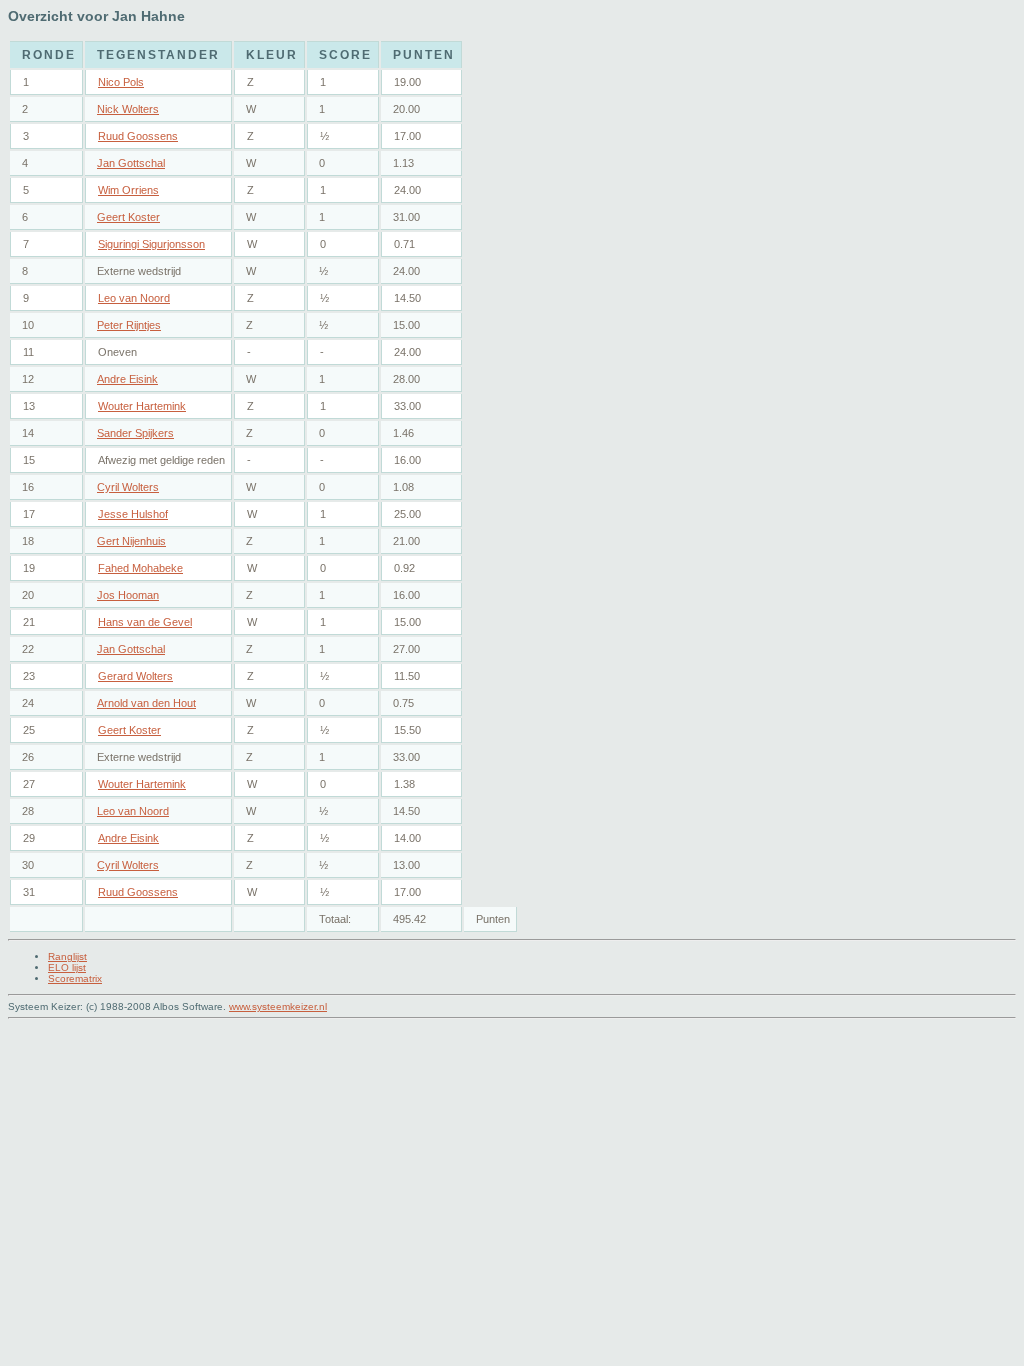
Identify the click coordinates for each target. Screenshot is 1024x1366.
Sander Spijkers (135, 433)
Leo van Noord (134, 298)
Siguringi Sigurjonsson (151, 244)
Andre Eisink (127, 379)
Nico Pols (121, 82)
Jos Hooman (128, 595)
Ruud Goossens (138, 136)
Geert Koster (128, 217)
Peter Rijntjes (129, 325)
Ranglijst (67, 956)
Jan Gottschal (131, 163)
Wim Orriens (128, 190)
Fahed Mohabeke (140, 568)
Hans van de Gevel (145, 622)
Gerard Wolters (135, 676)
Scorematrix (75, 978)
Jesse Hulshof (133, 514)
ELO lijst (67, 967)
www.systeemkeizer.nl (278, 1006)
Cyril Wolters (128, 487)
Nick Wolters (128, 109)
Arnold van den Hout (146, 703)
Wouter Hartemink (142, 406)
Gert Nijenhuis (131, 541)
